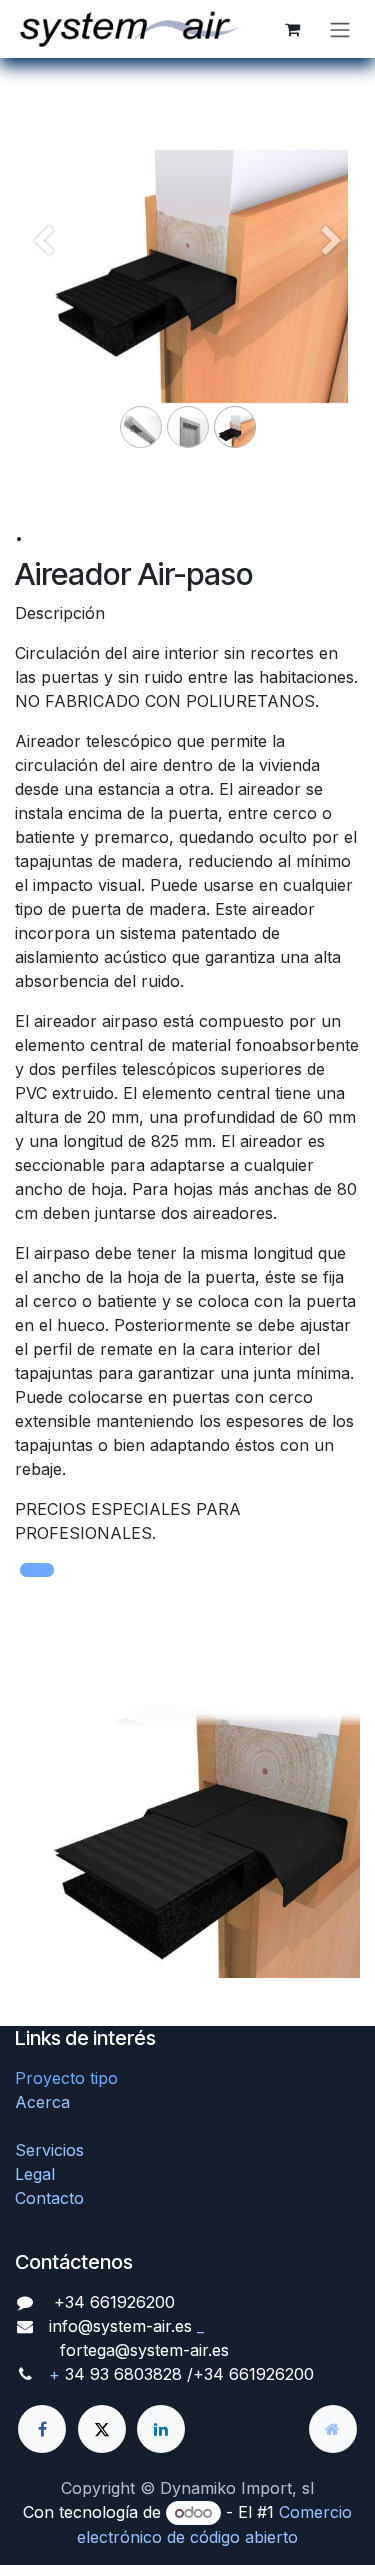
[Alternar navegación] (340, 29)
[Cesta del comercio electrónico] (292, 29)
